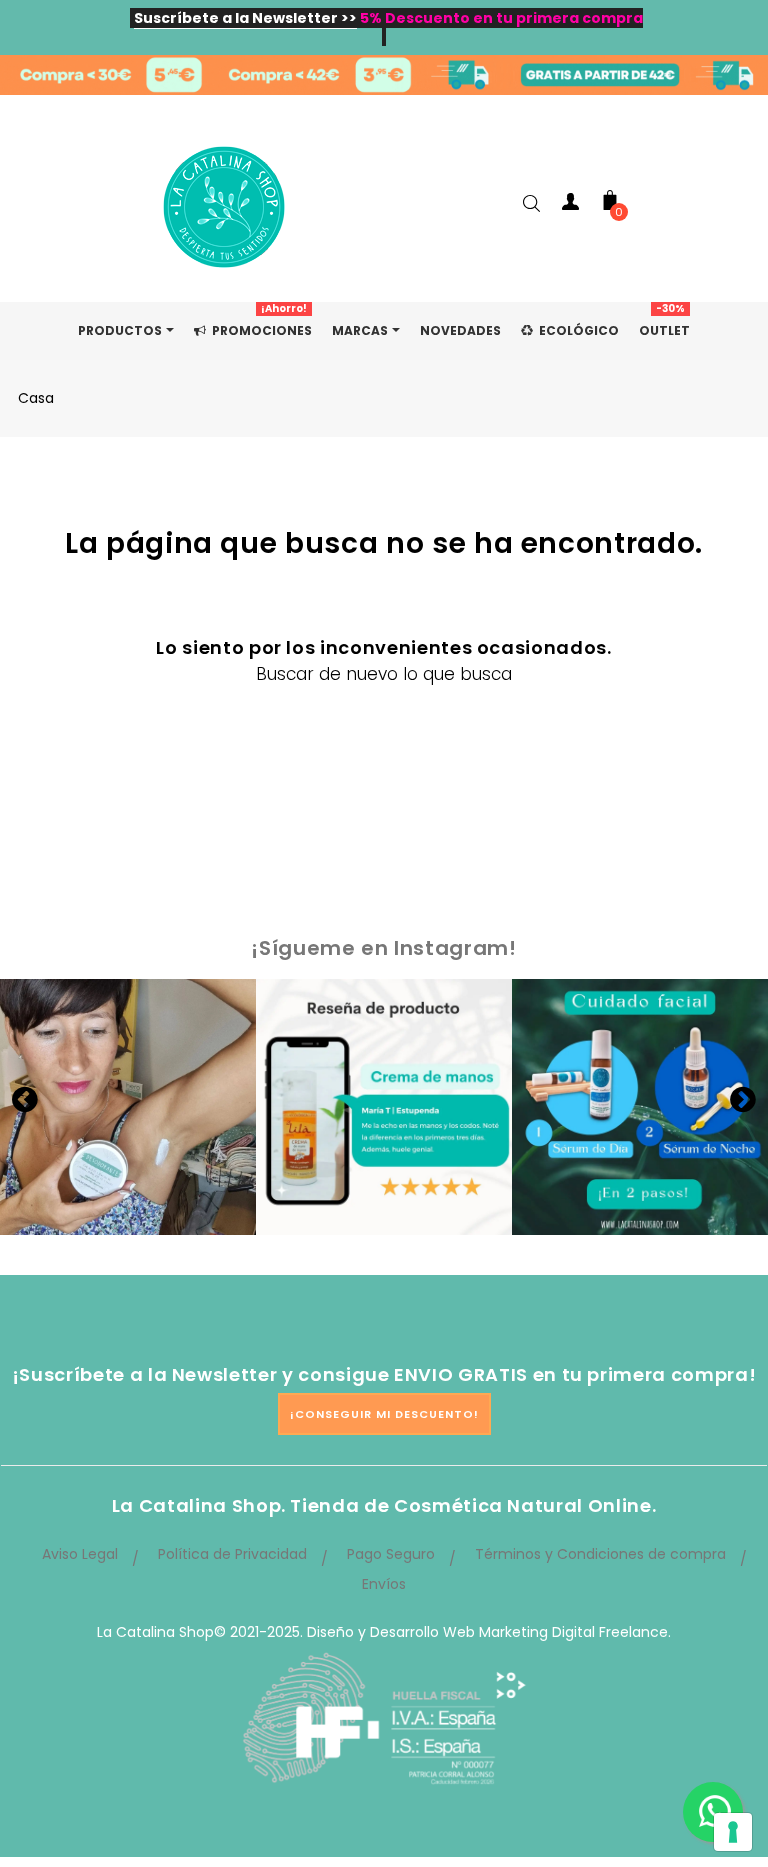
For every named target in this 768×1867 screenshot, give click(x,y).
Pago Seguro (391, 1554)
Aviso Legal (80, 1554)
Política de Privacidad (232, 1554)
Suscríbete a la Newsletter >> (245, 18)
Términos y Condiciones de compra (600, 1554)
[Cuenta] (570, 205)
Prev (25, 1099)
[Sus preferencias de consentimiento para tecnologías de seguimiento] (733, 1832)
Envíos (384, 1584)
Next (743, 1099)
